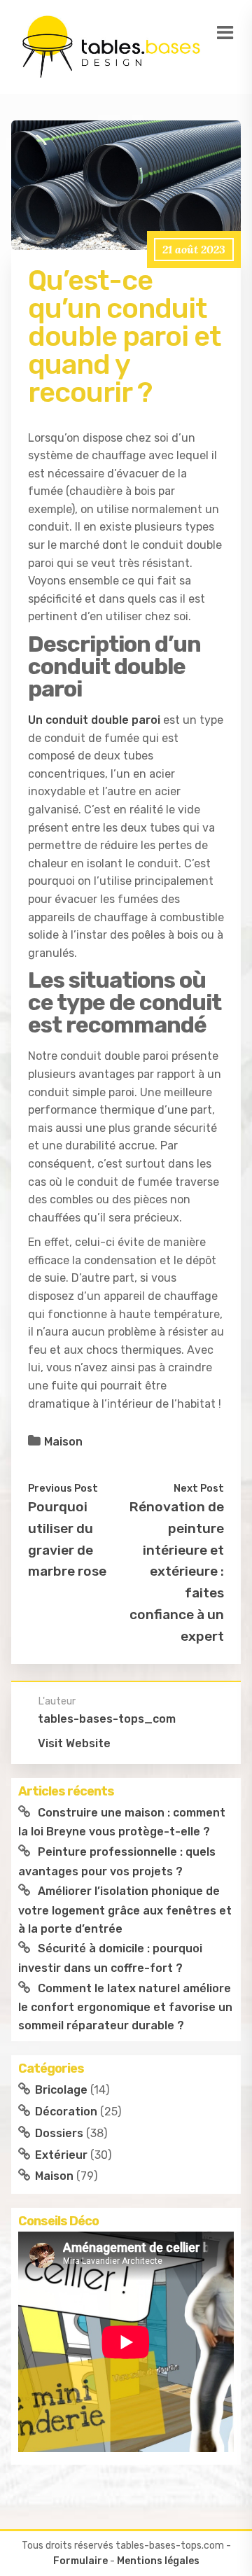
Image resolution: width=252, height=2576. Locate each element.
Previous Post (63, 1488)
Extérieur (61, 2155)
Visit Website (74, 1743)
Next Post (199, 1488)
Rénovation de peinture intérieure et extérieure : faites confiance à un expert (177, 1571)
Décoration (66, 2112)
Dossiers (59, 2133)
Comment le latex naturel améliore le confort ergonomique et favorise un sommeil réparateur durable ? (125, 2007)
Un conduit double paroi (94, 720)
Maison (63, 1442)
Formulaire (80, 2561)
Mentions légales (158, 2561)
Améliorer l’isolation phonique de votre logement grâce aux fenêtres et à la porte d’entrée (125, 1910)
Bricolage (61, 2090)
